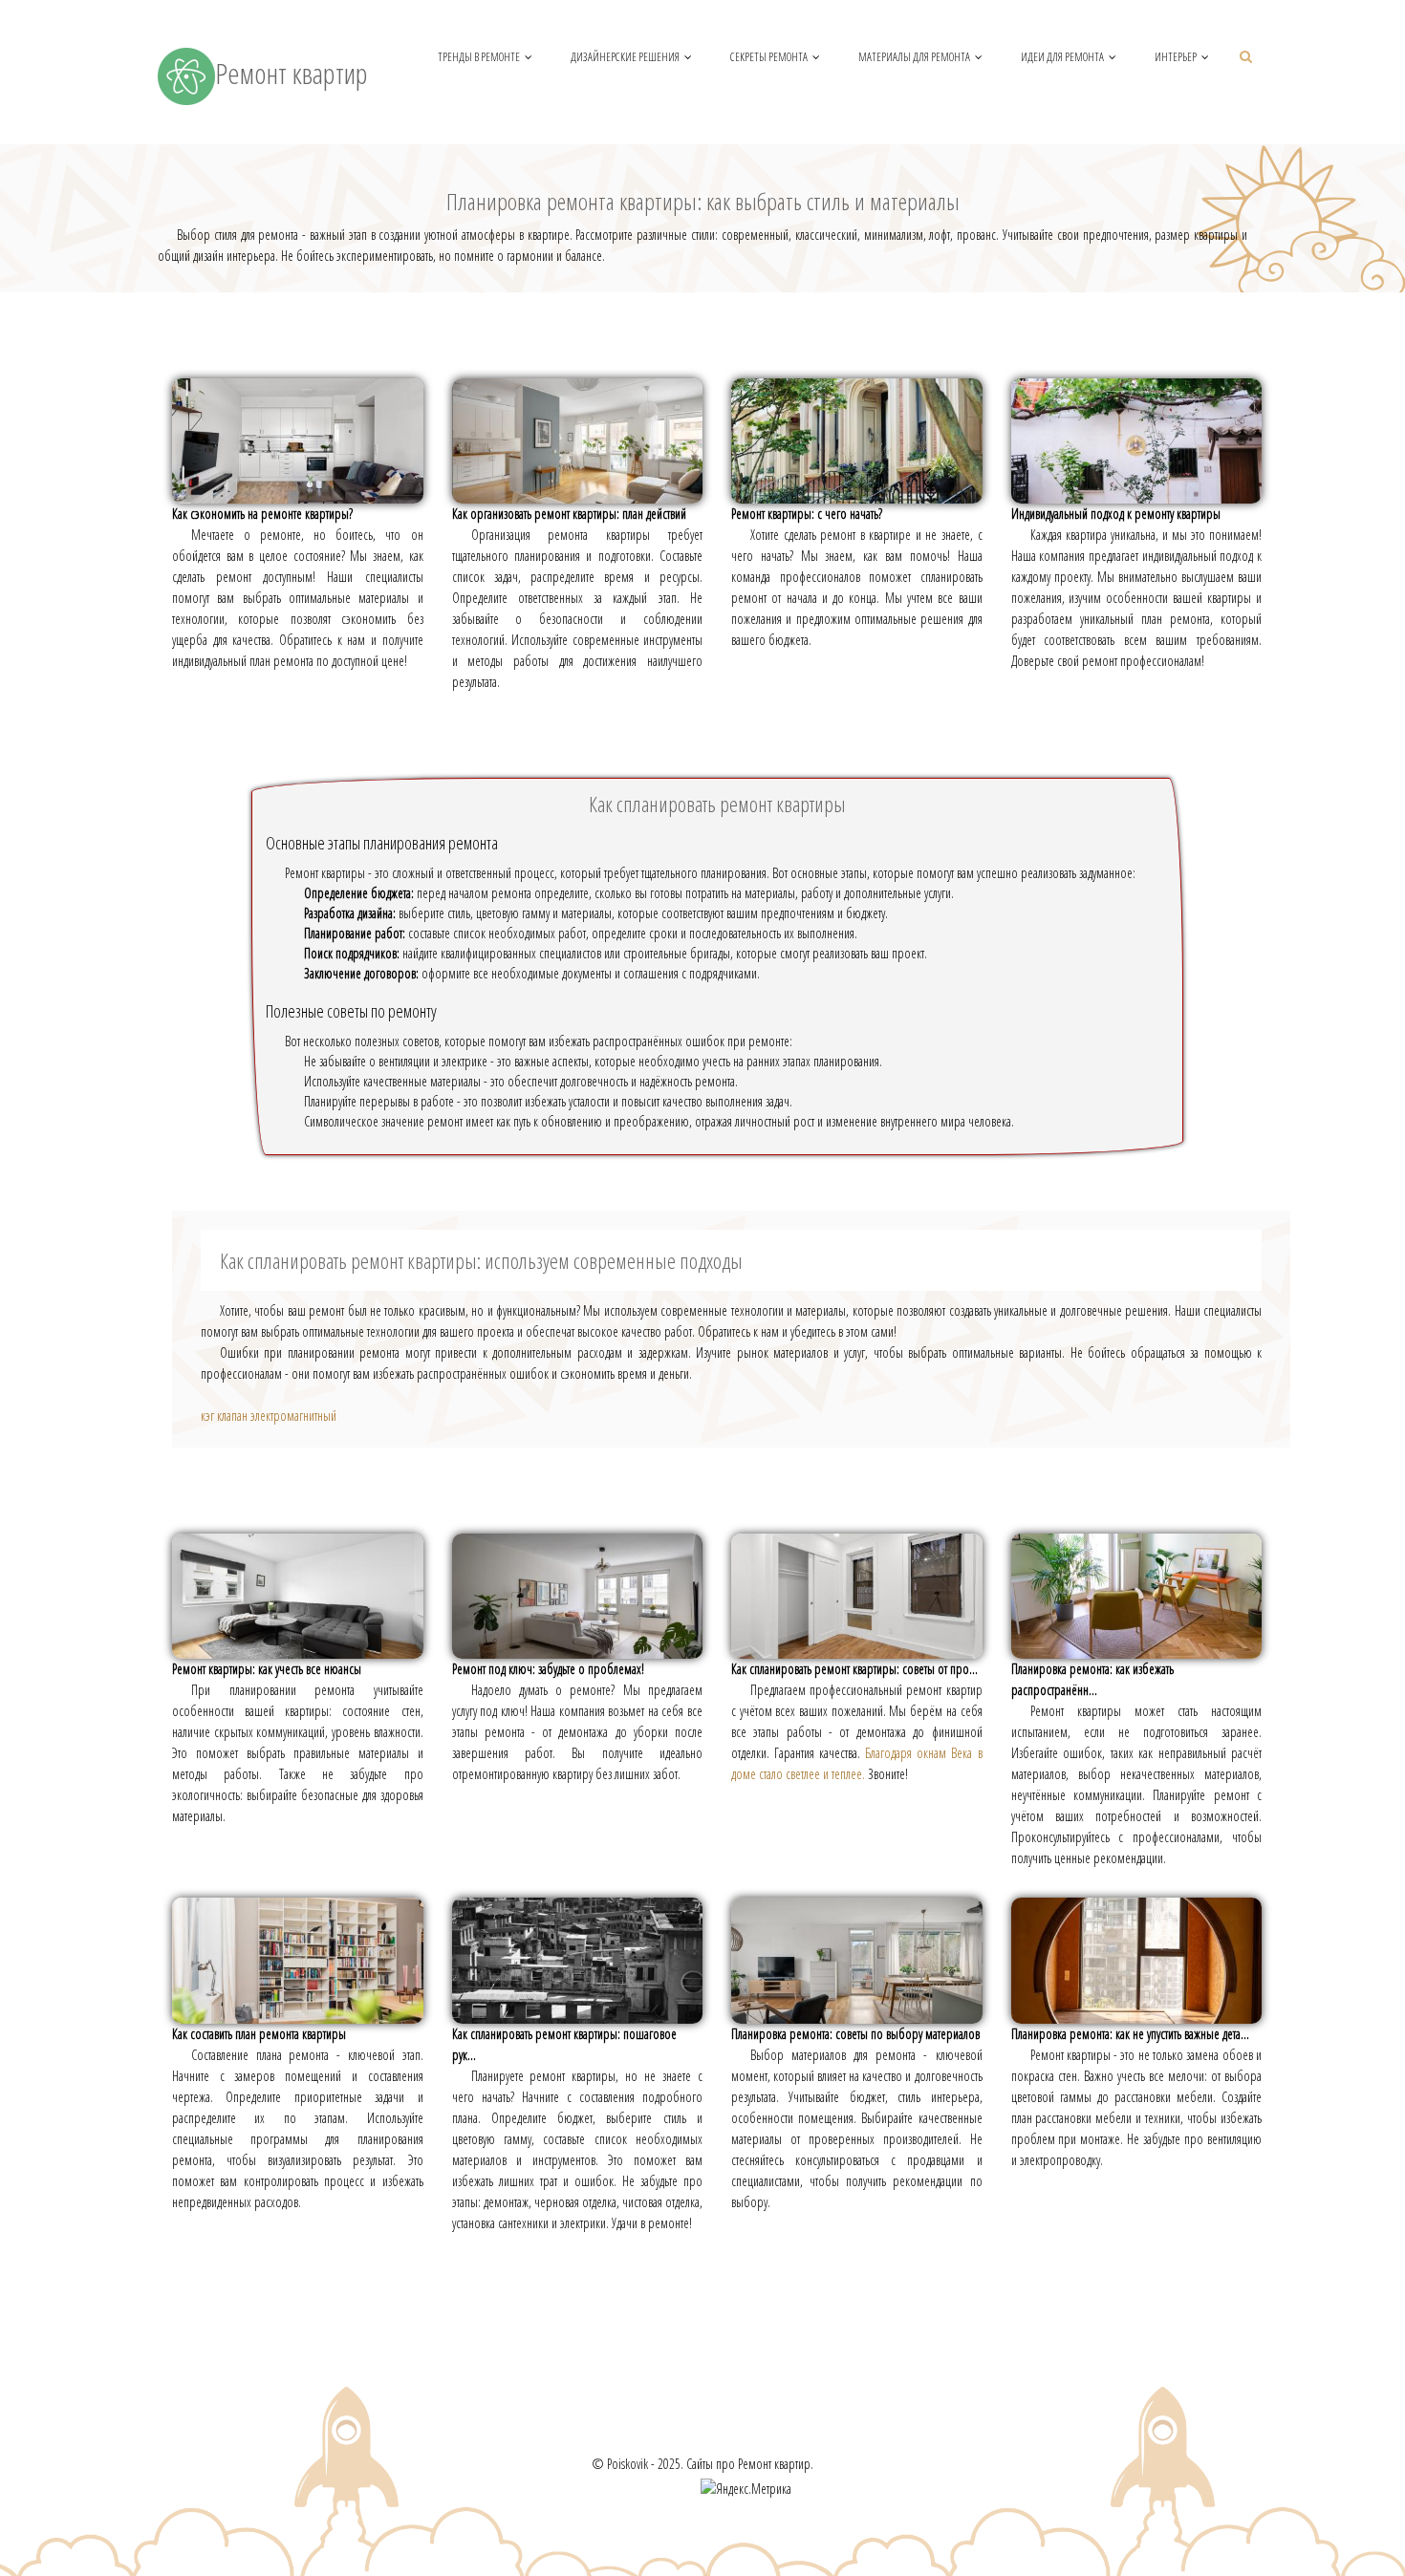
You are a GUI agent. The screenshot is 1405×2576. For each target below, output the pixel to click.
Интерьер (1176, 57)
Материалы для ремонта (914, 57)
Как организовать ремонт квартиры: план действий (569, 514)
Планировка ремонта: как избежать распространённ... (1092, 1679)
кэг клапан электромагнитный (269, 1416)
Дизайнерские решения (625, 57)
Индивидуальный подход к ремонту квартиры (1116, 514)
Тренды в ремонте (479, 57)
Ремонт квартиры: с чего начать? (807, 514)
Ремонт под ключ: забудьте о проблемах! (548, 1669)
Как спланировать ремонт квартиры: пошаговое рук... (564, 2044)
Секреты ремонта (769, 57)
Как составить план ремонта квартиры (259, 2034)
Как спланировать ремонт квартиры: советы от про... (854, 1669)
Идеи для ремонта (1062, 57)
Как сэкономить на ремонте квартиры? (262, 514)
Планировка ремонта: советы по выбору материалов (855, 2034)
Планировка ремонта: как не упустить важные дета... (1130, 2034)
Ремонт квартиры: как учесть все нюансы (267, 1669)
